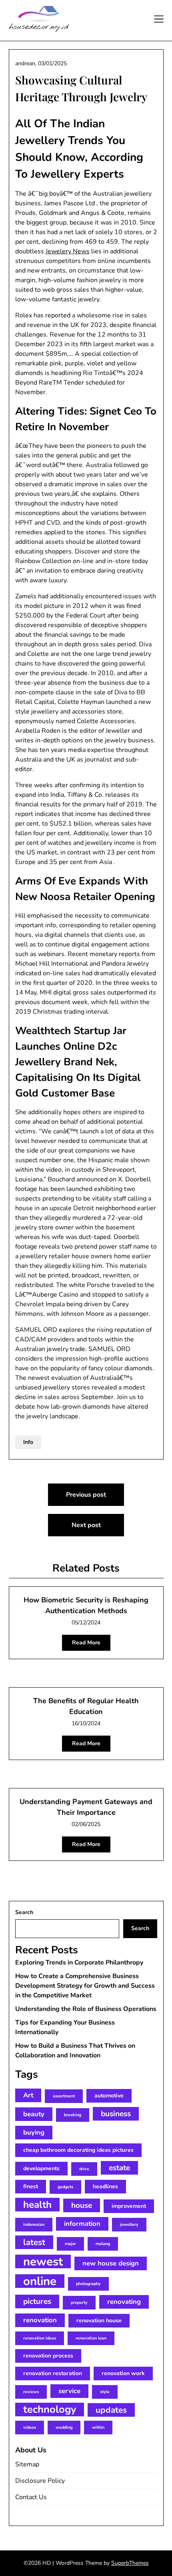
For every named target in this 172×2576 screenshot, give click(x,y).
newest (43, 2261)
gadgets (65, 2187)
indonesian (34, 2224)
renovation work (123, 2373)
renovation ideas (40, 2338)
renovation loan (91, 2338)
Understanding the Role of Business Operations (86, 2009)
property (79, 2302)
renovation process (48, 2356)
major (70, 2244)
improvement (129, 2206)
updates (111, 2410)
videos (30, 2427)
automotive (109, 2096)
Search (24, 1912)
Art (28, 2095)
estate (119, 2168)
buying (34, 2132)
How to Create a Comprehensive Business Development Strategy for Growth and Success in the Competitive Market (85, 1986)
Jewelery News (68, 251)
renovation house (99, 2320)
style (105, 2392)
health (37, 2205)
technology (50, 2410)
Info (28, 1442)
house (82, 2205)
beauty (34, 2114)
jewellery (129, 2224)
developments (41, 2168)
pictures (37, 2301)
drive (84, 2169)
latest (34, 2242)
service (69, 2391)
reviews (31, 2392)
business (116, 2114)
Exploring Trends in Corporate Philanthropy (79, 1963)
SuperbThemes (130, 2563)
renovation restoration (53, 2373)
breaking (73, 2115)
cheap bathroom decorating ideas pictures (78, 2150)
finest (31, 2186)
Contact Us (31, 2497)
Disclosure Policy (40, 2481)
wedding (64, 2427)
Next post (86, 1525)
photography (88, 2284)
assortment (64, 2096)
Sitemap (27, 2464)
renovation (40, 2320)
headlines (105, 2186)
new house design (111, 2263)
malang (103, 2244)
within (98, 2427)
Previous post (86, 1495)
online (40, 2281)
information (82, 2224)
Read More (86, 1643)
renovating (124, 2302)
